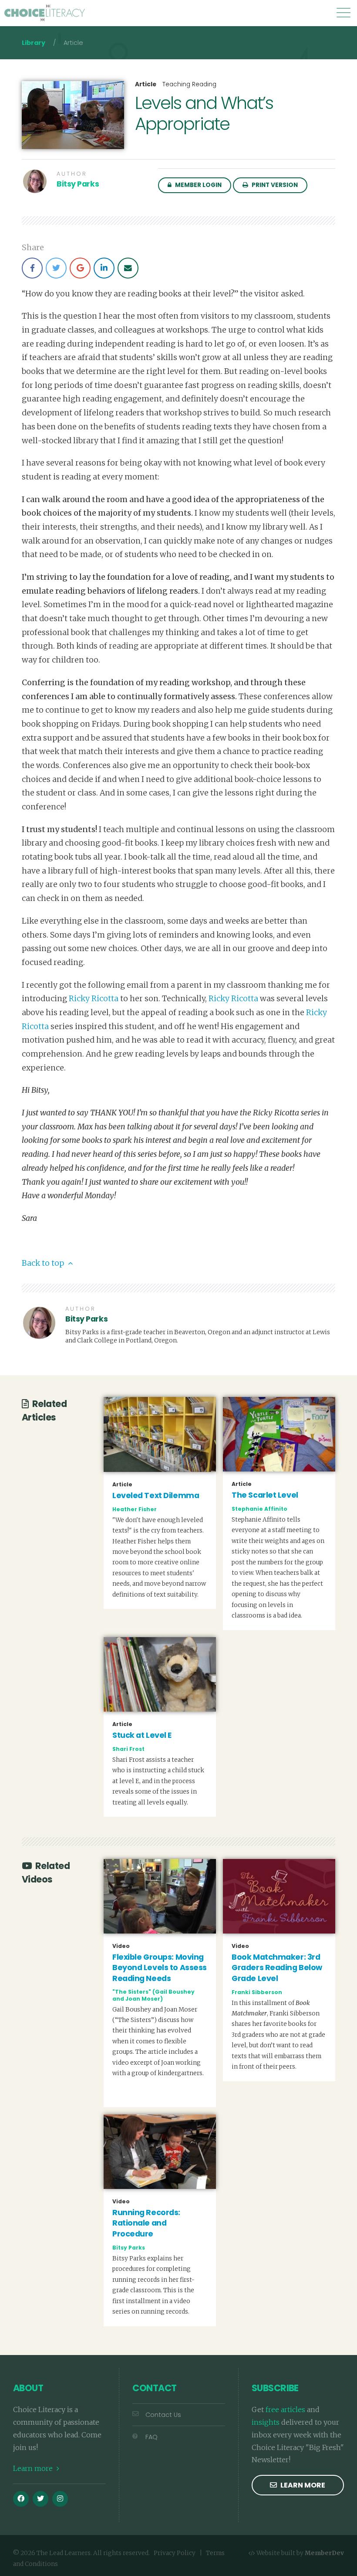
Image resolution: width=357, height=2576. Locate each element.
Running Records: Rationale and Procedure (146, 2223)
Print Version (274, 185)
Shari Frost (128, 1749)
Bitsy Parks (78, 184)
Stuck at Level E (142, 1735)
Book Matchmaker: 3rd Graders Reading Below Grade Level (277, 1968)
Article (146, 85)
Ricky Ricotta (94, 999)
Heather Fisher (135, 1509)
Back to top (44, 1263)
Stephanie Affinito (259, 1509)
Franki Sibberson (257, 1992)
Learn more (34, 2468)
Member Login (198, 185)
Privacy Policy (175, 2553)
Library (34, 43)
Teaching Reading (189, 84)
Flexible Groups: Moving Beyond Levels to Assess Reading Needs (160, 1968)
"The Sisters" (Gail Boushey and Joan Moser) (153, 1995)
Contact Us (163, 2415)
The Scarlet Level (265, 1495)
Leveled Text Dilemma (156, 1495)
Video (121, 1946)
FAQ (152, 2437)
